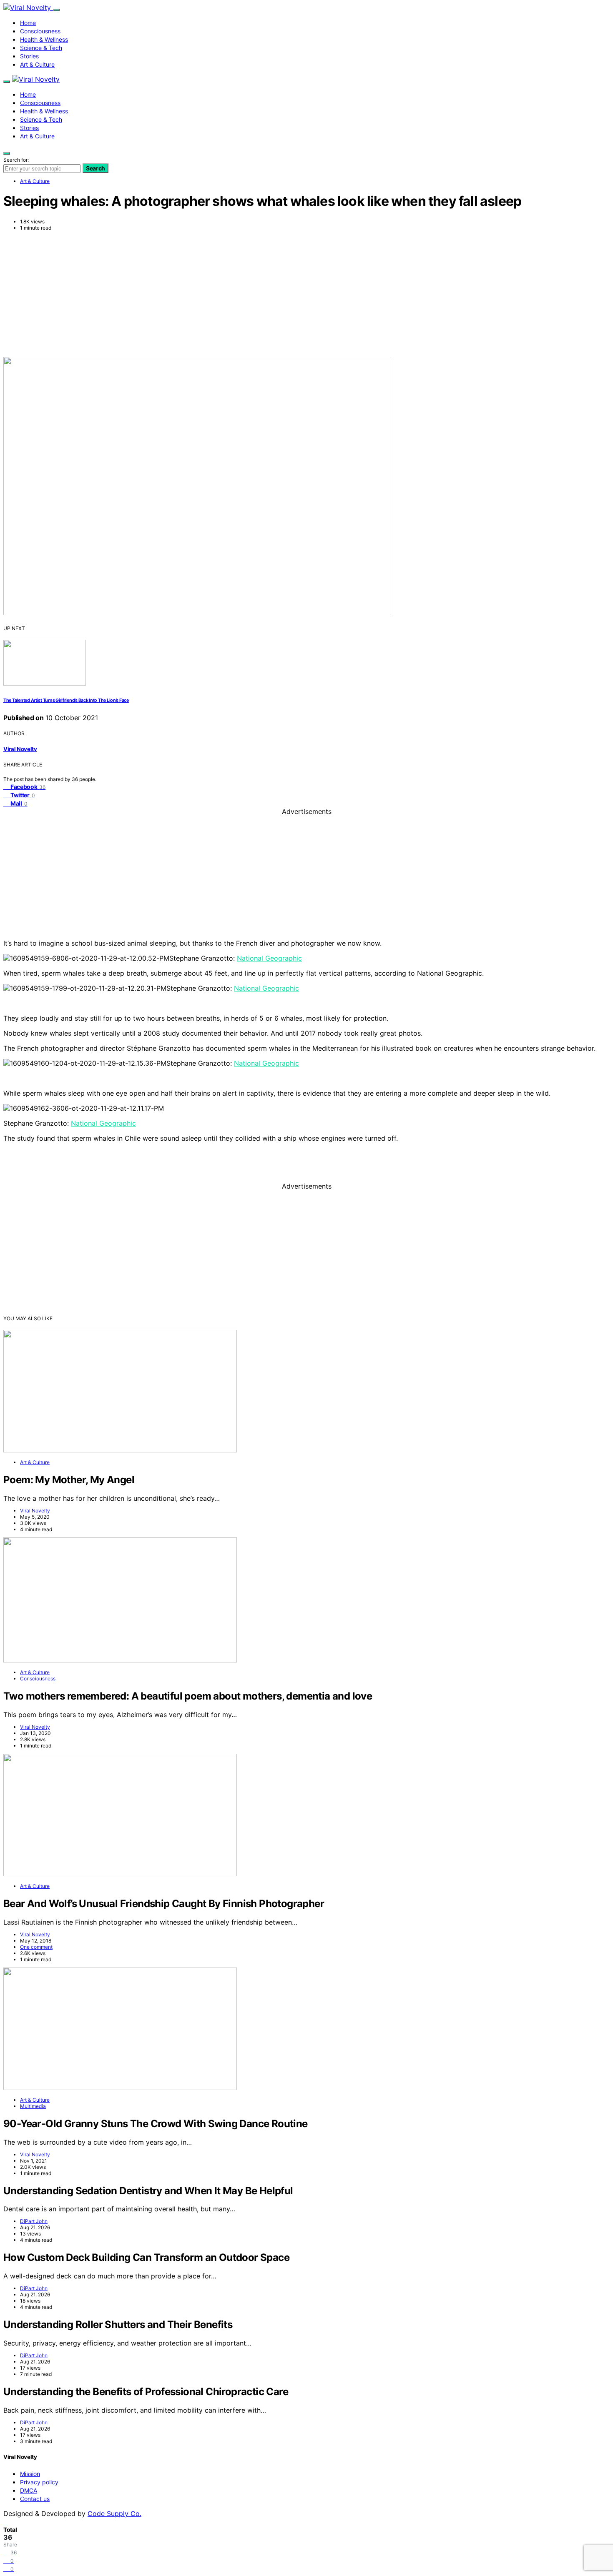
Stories (29, 56)
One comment (36, 1947)
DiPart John (34, 2221)
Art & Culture (37, 64)
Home (28, 23)
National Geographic (269, 958)
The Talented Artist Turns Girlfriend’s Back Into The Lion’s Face (66, 700)
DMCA (29, 2490)
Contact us (35, 2499)
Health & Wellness (44, 39)
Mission (30, 2474)
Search (95, 168)
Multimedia (33, 2106)
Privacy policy (39, 2482)
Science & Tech (41, 48)
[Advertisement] (306, 294)
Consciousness (40, 31)
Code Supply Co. (114, 2513)
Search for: (16, 160)
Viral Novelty (20, 749)
